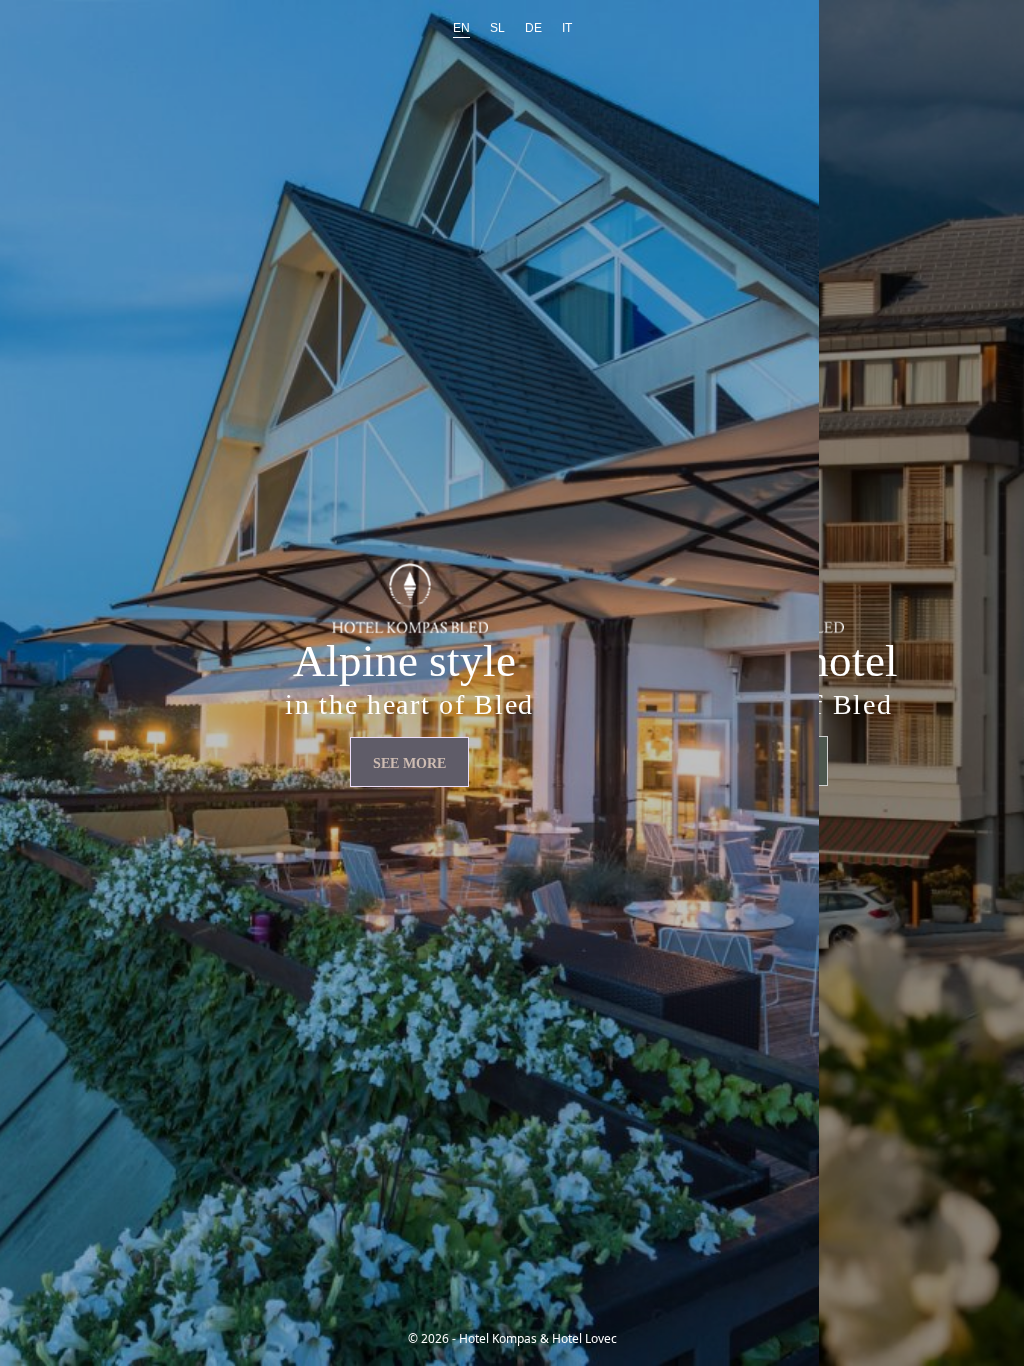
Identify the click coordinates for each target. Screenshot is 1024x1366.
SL (497, 28)
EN (461, 28)
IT (567, 28)
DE (533, 28)
